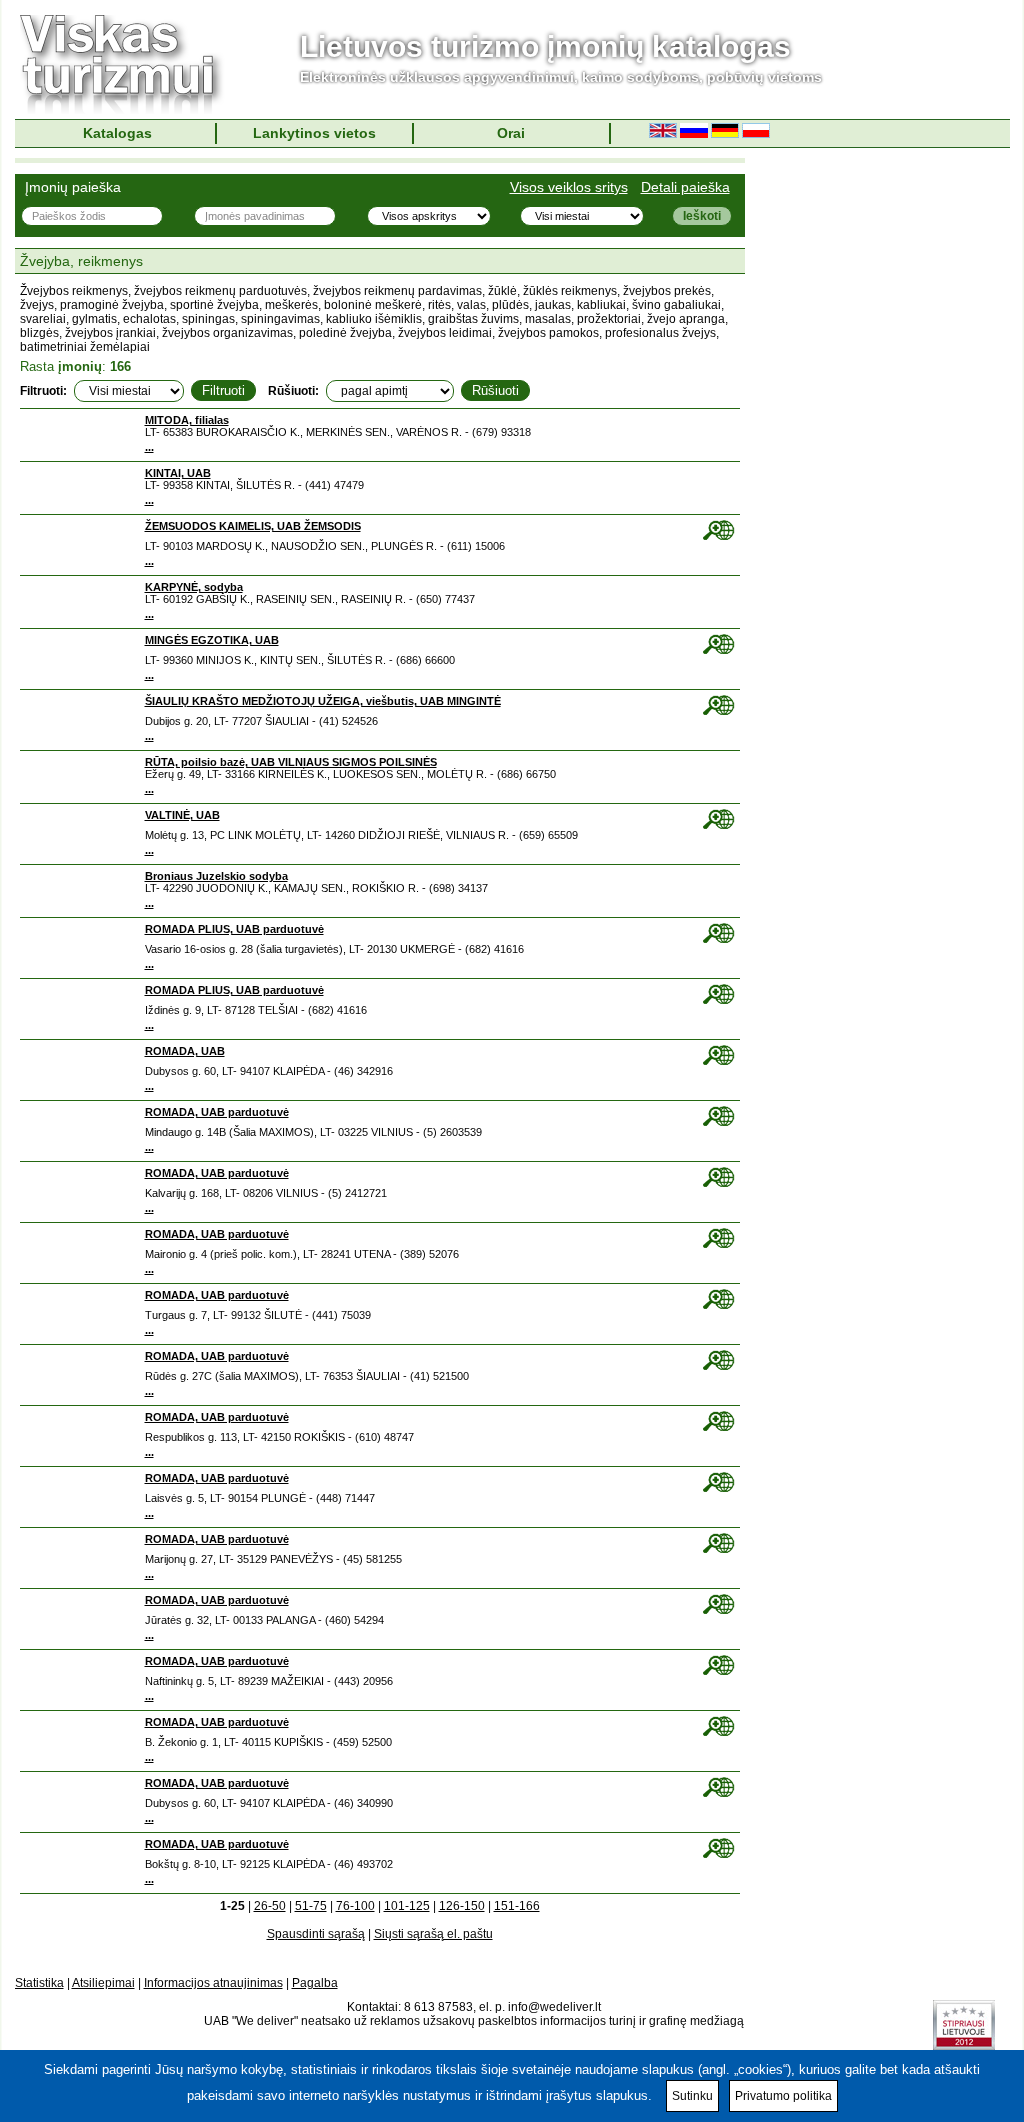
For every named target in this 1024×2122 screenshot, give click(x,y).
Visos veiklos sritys (569, 187)
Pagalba (315, 1983)
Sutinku (692, 2096)
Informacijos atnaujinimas (213, 1983)
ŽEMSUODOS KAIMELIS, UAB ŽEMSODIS (253, 526)
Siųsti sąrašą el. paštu (433, 1934)
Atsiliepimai (103, 1983)
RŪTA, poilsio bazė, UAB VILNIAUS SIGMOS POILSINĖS (291, 762)
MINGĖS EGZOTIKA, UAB (212, 640)
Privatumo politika (783, 2096)
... (149, 447)
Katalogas (117, 133)
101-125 (407, 1906)
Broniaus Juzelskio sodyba (216, 876)
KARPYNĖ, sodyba (194, 587)
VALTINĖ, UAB (182, 815)
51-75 (311, 1906)
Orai (511, 133)
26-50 (270, 1906)
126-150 (462, 1906)
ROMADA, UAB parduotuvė (217, 1112)
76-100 (355, 1906)
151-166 (517, 1906)
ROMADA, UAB (185, 1051)
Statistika (39, 1983)
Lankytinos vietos (314, 133)
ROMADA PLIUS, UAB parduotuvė (234, 929)
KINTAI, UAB (178, 473)
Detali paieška (685, 187)
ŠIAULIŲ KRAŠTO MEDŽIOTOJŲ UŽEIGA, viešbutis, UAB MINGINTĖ (323, 701)
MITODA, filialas (187, 420)
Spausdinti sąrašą (316, 1934)
